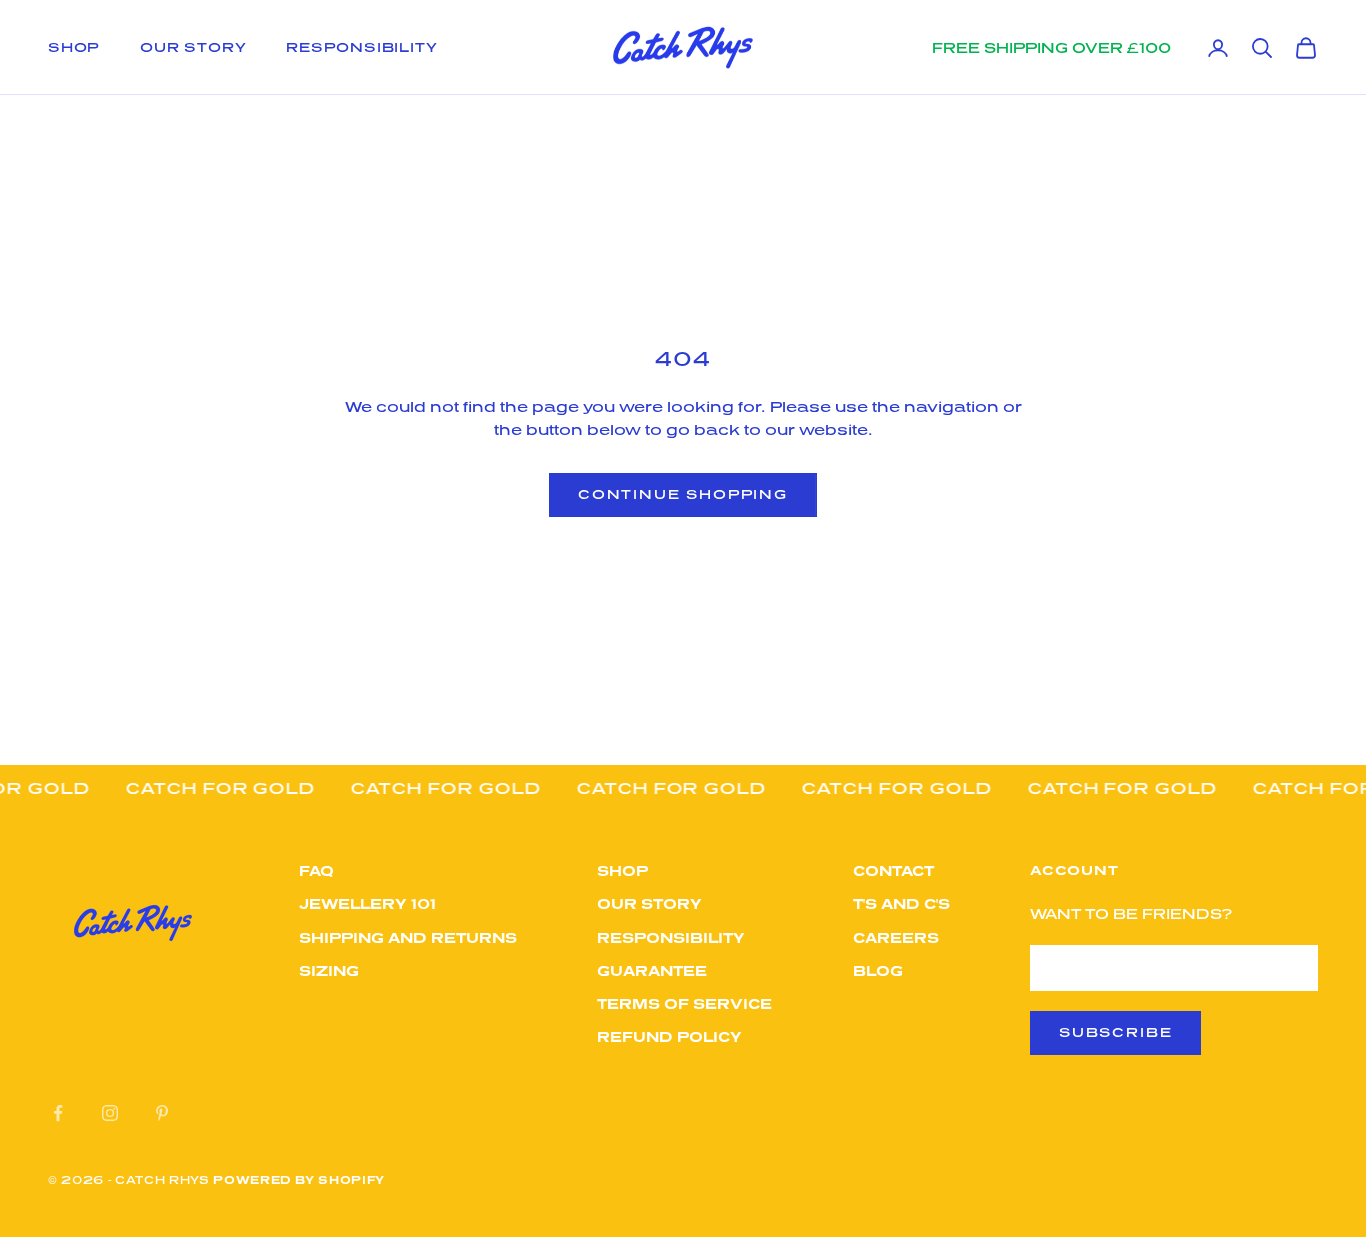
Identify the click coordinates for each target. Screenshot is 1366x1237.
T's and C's (901, 903)
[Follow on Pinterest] (162, 1113)
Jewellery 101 (367, 903)
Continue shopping (683, 494)
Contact (893, 870)
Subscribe (1115, 1032)
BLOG (878, 970)
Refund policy (669, 1036)
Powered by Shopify (299, 1179)
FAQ (316, 870)
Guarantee (652, 970)
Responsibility (361, 47)
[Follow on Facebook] (58, 1113)
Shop (74, 47)
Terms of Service (684, 1003)
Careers (896, 937)
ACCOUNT (1074, 870)
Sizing (329, 970)
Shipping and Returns (408, 937)
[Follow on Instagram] (110, 1113)
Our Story (193, 47)
